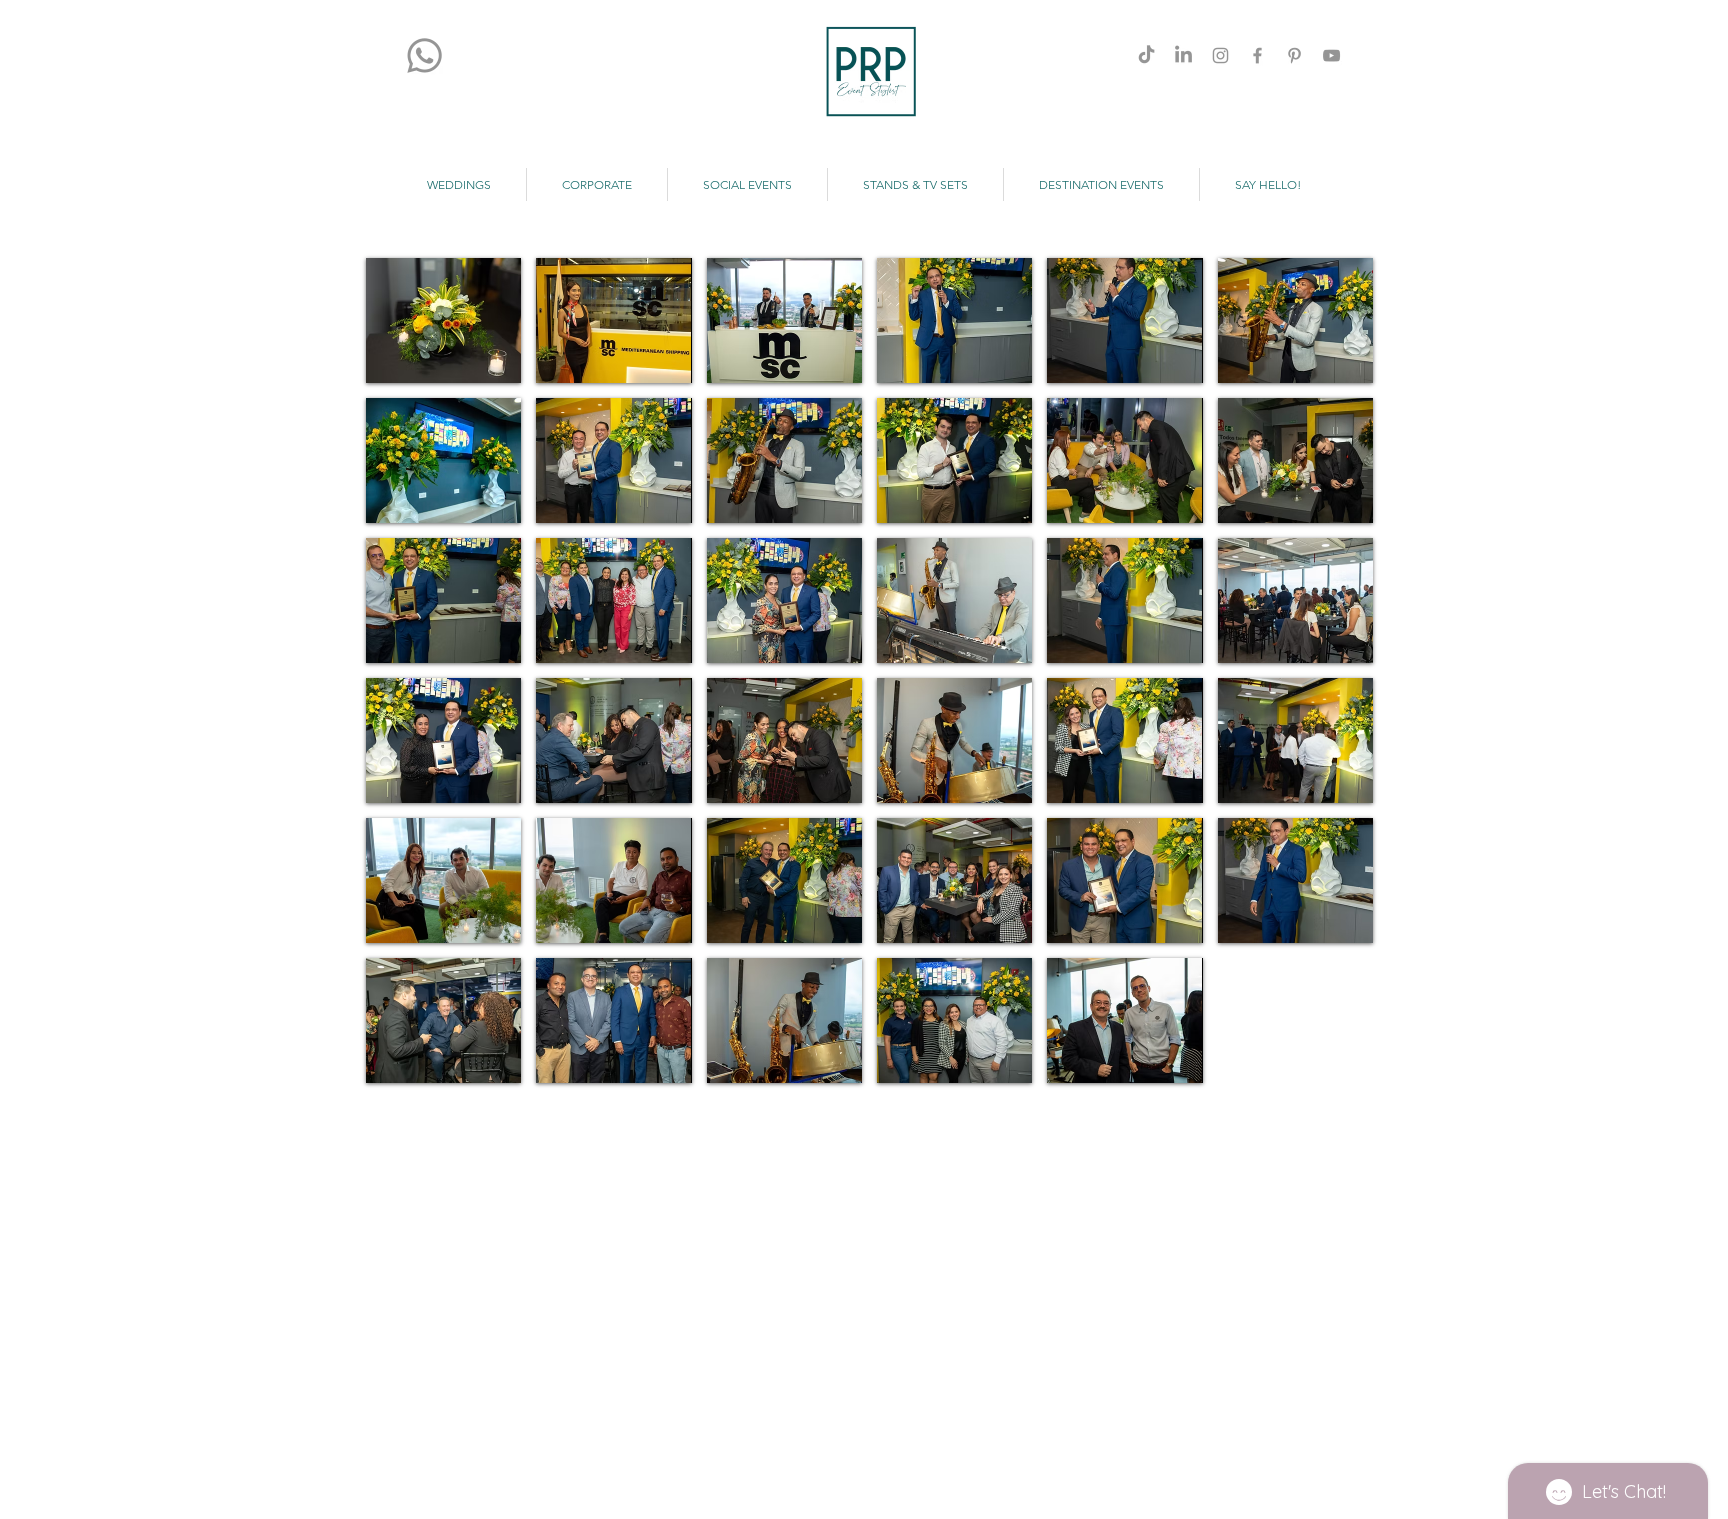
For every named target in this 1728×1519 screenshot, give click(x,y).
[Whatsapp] (424, 55)
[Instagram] (1220, 55)
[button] (443, 320)
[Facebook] (1257, 55)
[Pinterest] (1294, 55)
